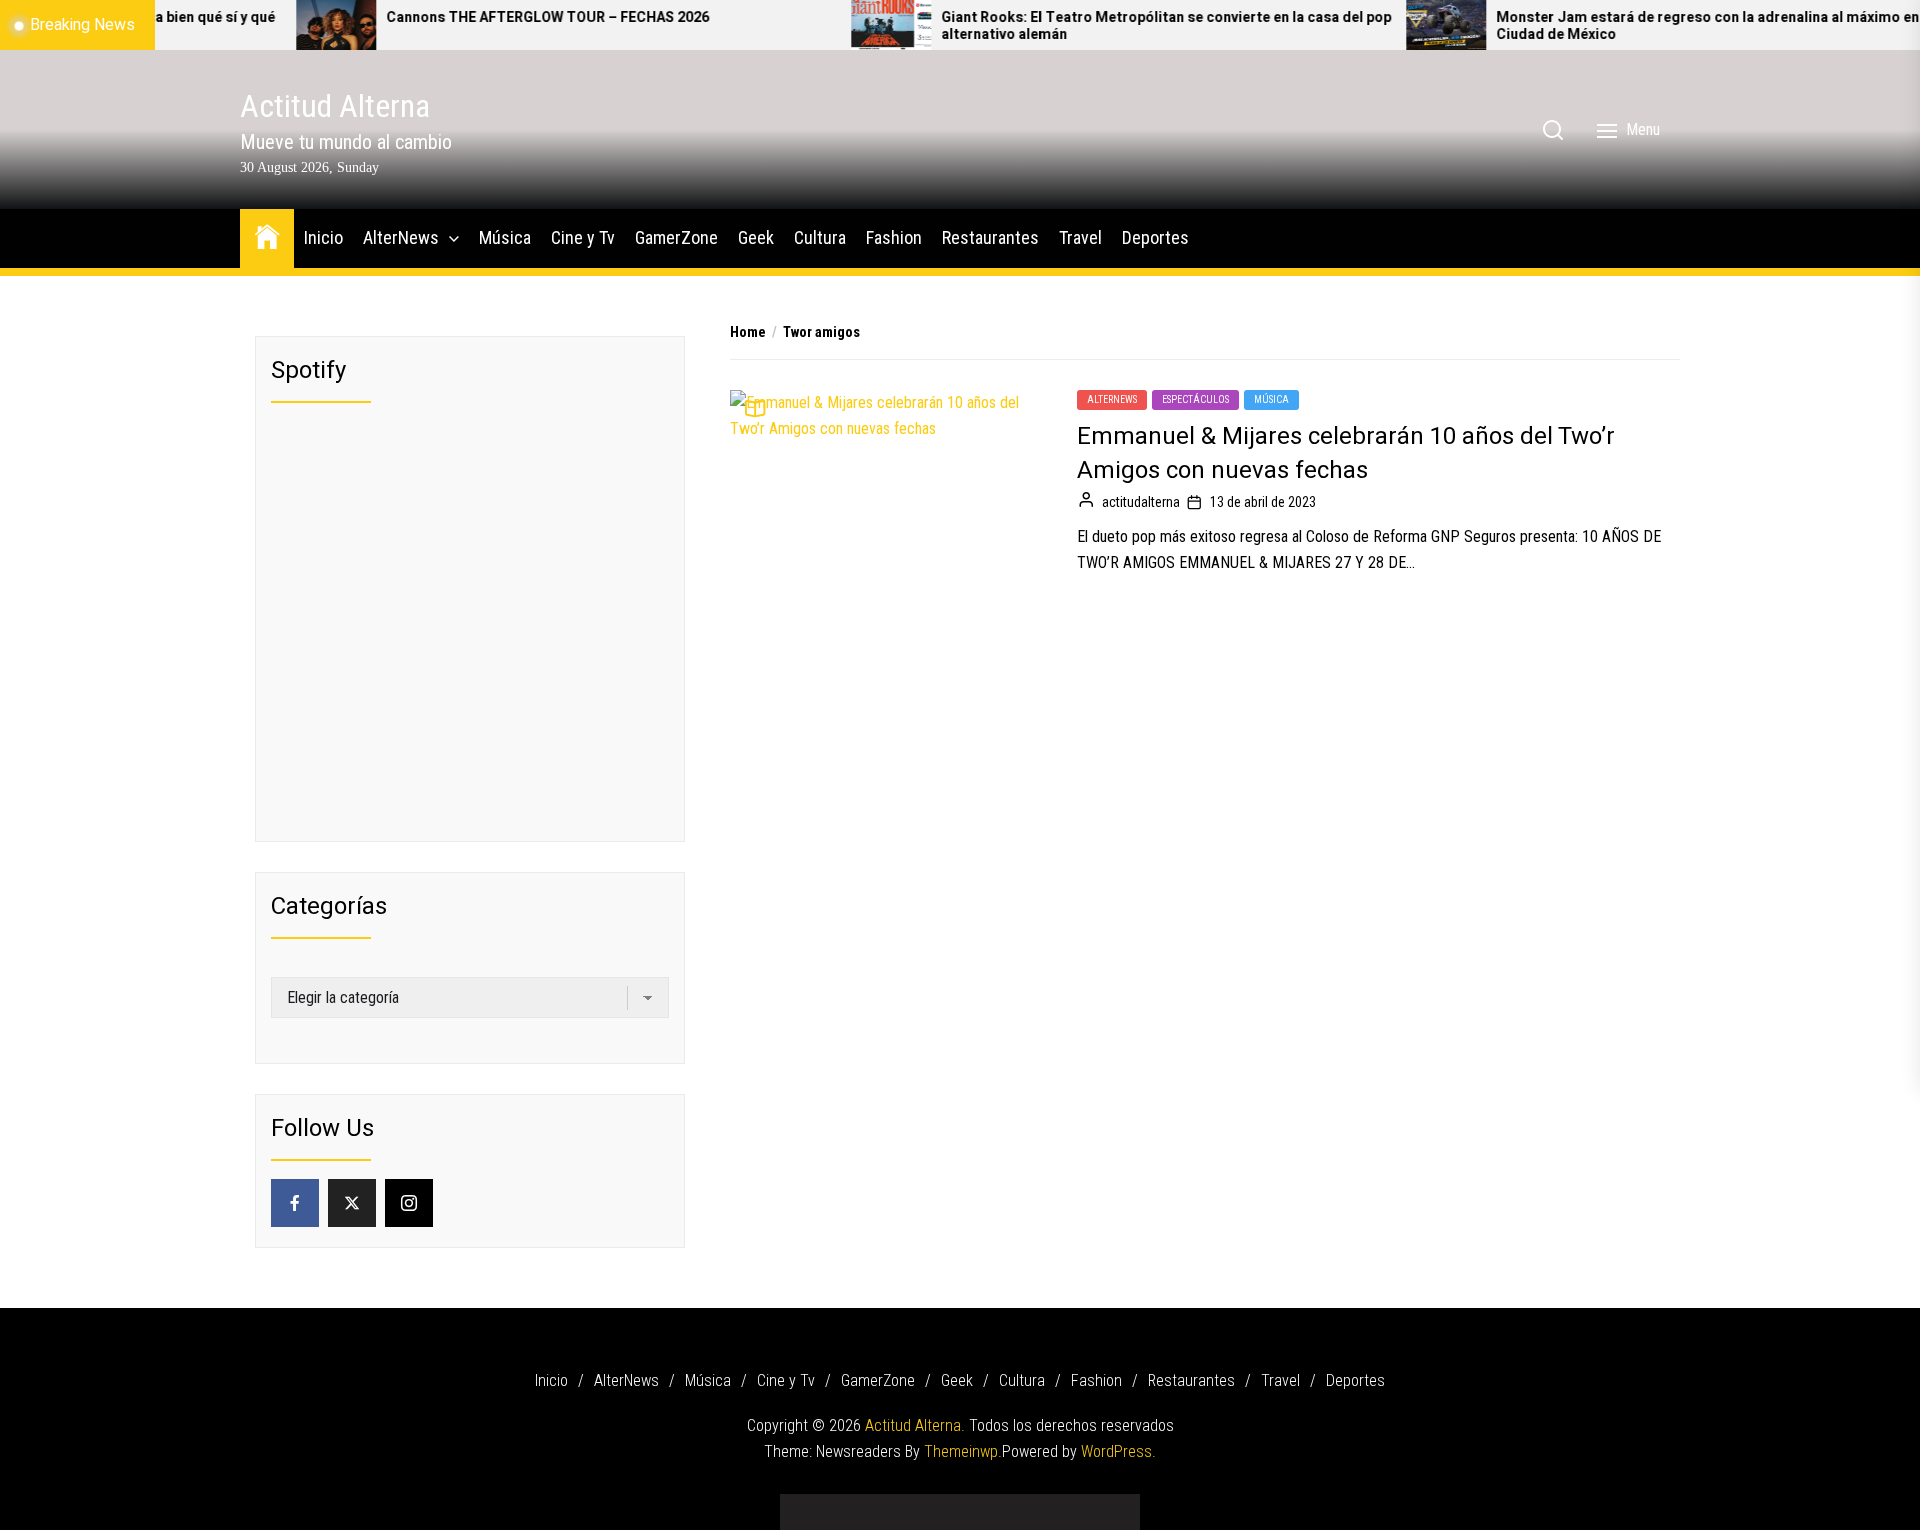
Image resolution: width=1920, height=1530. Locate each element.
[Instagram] (409, 1203)
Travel (1080, 237)
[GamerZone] (930, 1504)
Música (505, 237)
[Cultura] (990, 1504)
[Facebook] (295, 1203)
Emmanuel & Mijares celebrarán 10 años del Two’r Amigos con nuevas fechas (1346, 453)
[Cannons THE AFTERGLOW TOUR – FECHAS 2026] (268, 25)
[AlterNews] (840, 1504)
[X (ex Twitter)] (352, 1203)
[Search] (1553, 130)
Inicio (323, 237)
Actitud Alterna (335, 106)
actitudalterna (1141, 502)
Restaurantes (990, 237)
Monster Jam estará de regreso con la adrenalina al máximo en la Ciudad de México (1647, 27)
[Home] (267, 235)
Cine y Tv (583, 237)
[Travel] (1080, 1504)
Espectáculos (1195, 399)
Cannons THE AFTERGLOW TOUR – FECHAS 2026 (479, 18)
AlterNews (401, 237)
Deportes (1155, 237)
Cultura (820, 237)
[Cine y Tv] (900, 1504)
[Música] (870, 1504)
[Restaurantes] (1050, 1504)
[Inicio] (810, 1504)
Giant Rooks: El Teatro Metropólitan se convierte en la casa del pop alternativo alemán (1098, 27)
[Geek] (960, 1504)
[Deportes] (1110, 1504)
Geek (756, 237)
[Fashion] (1020, 1504)
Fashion (894, 237)
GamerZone (676, 237)
